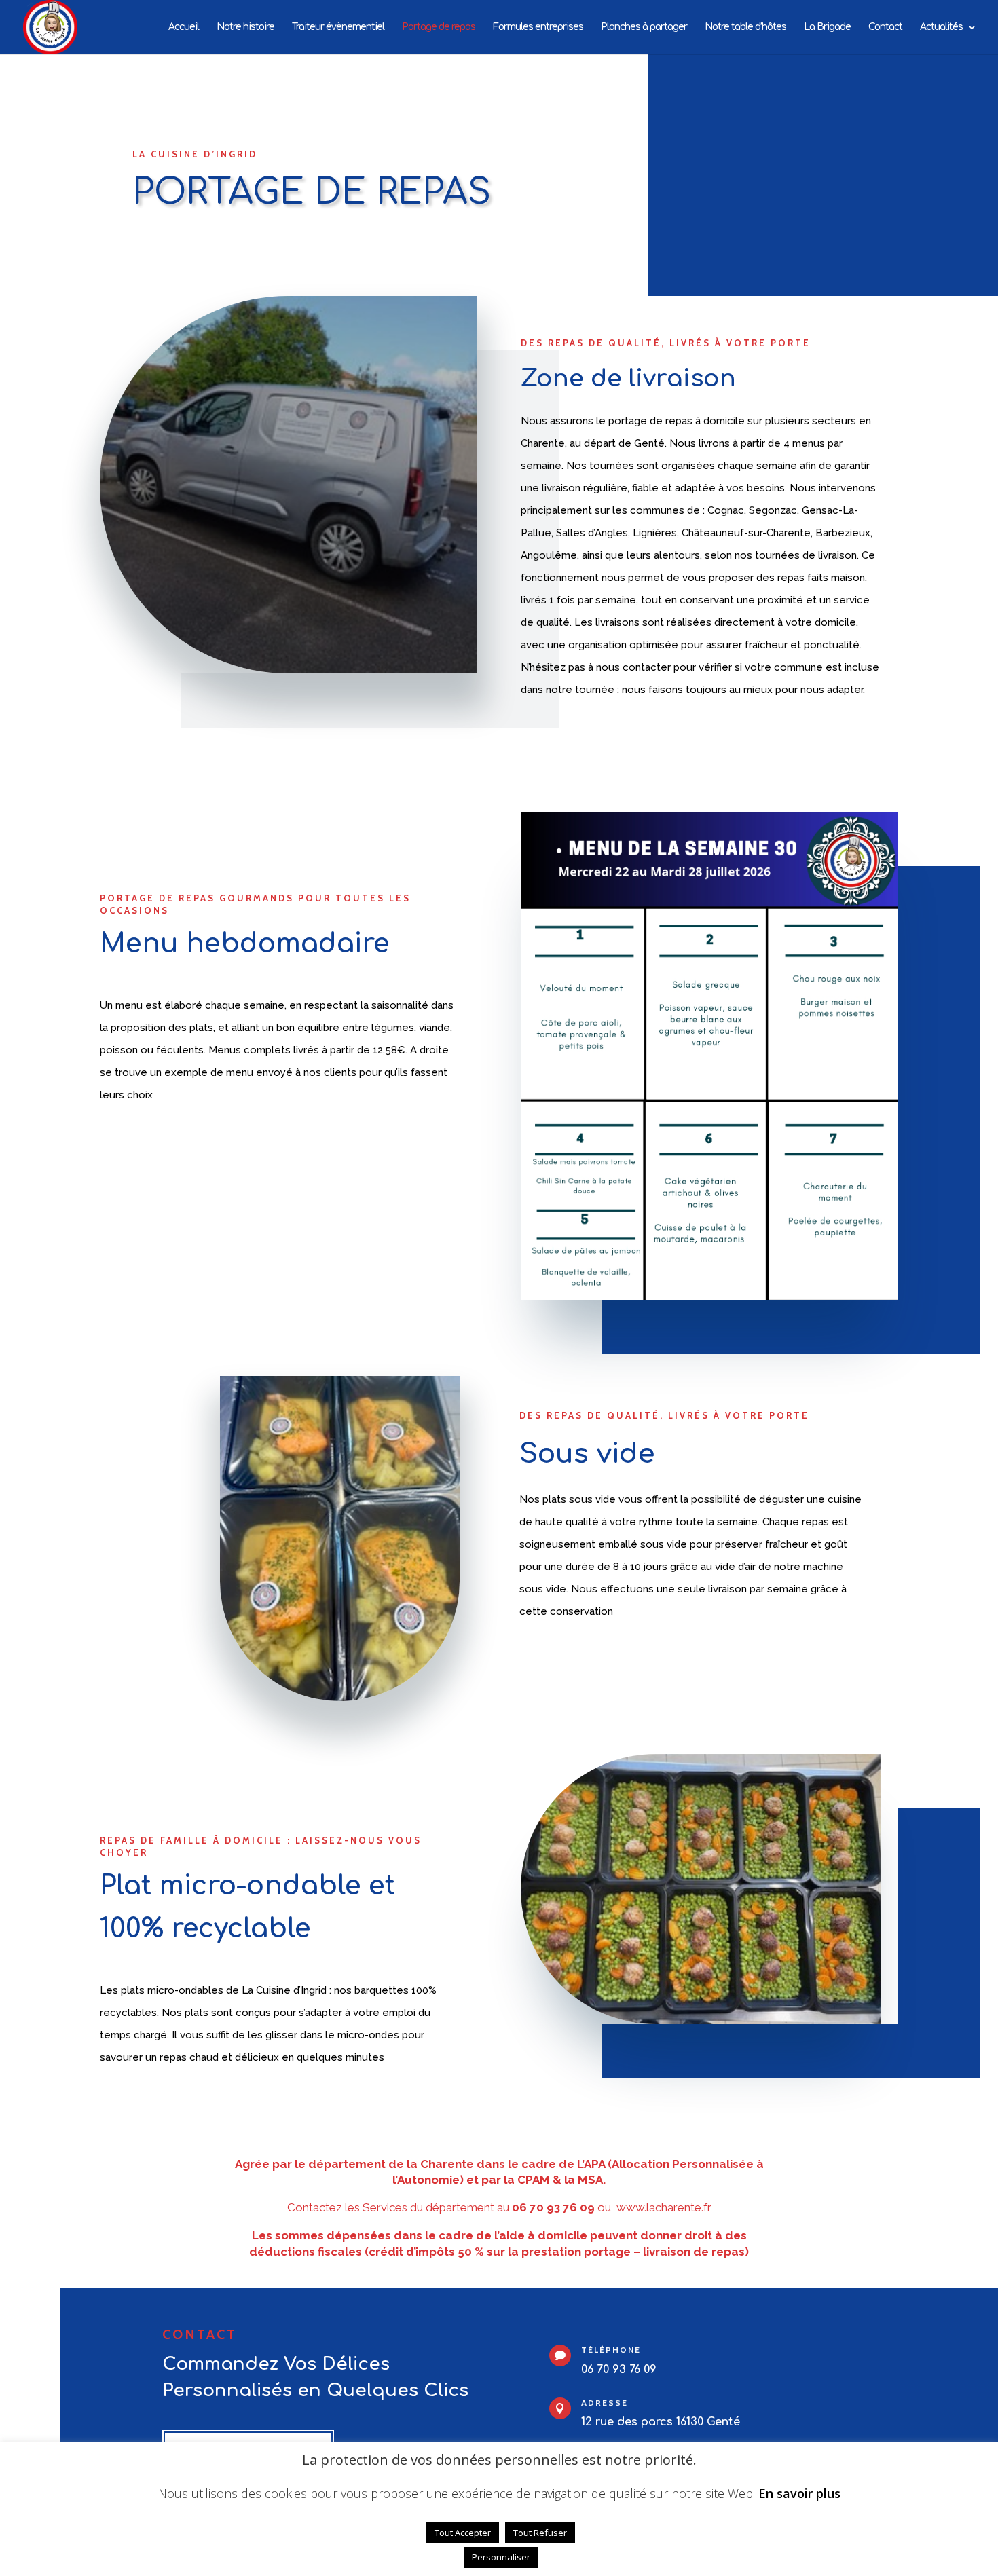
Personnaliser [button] (501, 2557)
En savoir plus (799, 2494)
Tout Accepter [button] (463, 2533)
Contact (885, 27)
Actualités (941, 27)
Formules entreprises (538, 27)
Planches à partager (644, 27)
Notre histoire (245, 27)
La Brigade (827, 27)
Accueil (184, 27)
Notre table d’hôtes (745, 27)
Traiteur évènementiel (338, 27)
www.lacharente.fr (664, 2207)
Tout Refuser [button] (540, 2533)
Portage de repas (439, 27)
